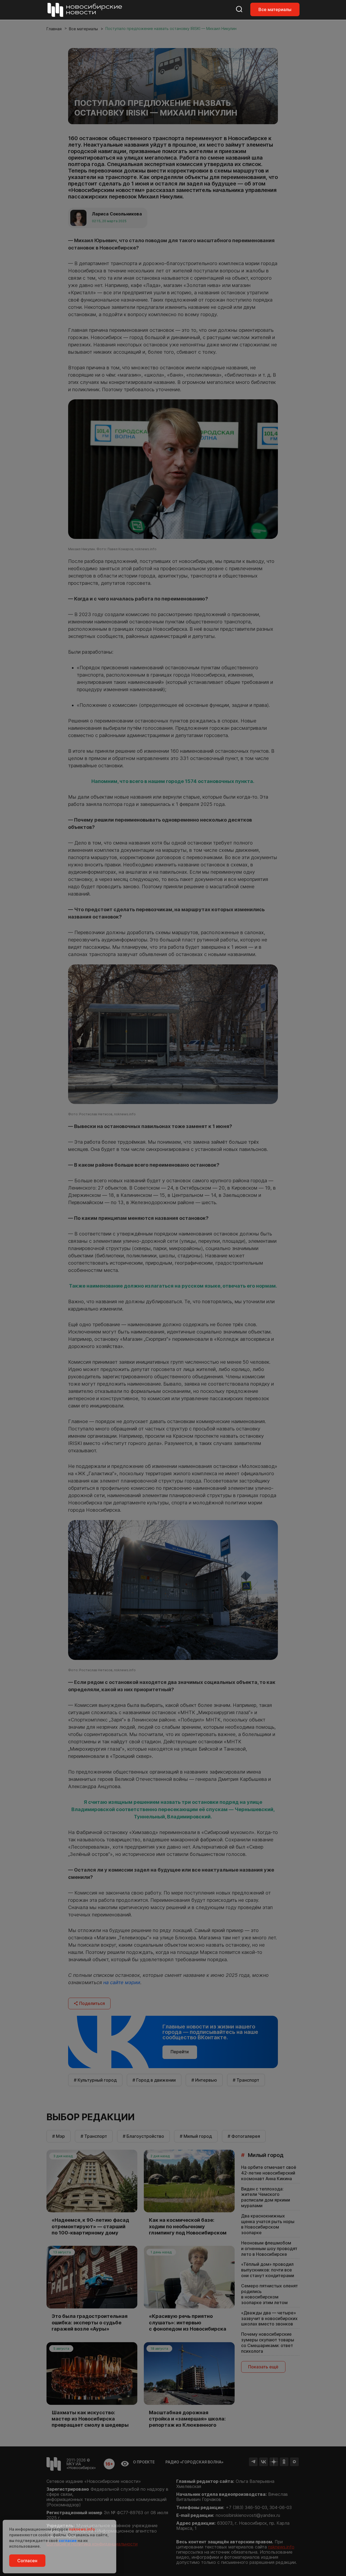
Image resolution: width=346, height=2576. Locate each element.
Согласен (27, 2561)
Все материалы (275, 9)
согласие (68, 2540)
